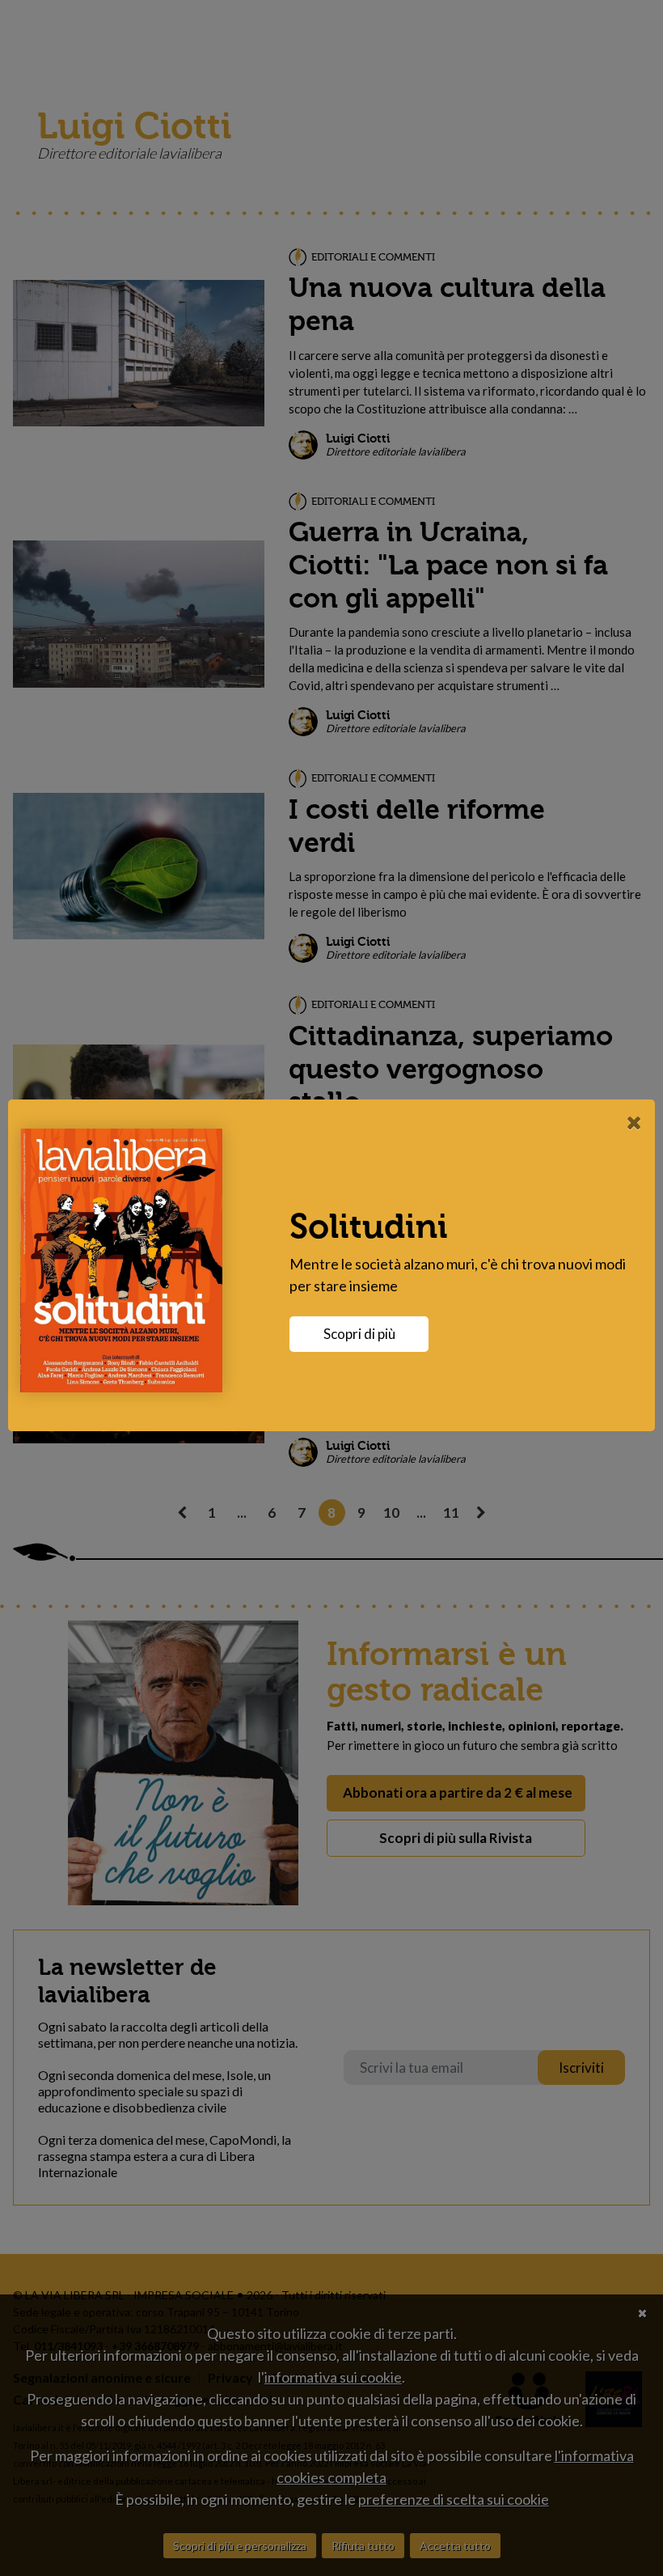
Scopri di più (359, 1334)
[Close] (634, 1122)
